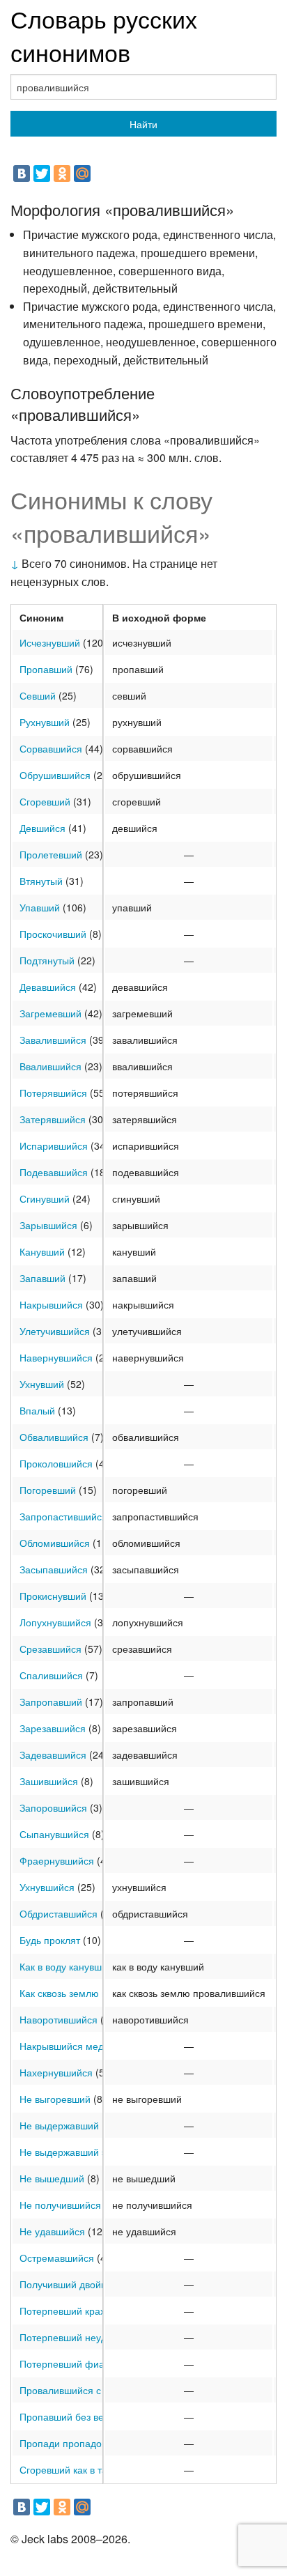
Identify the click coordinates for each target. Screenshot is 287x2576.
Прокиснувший (53, 1596)
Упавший (40, 907)
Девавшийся (48, 987)
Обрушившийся (55, 775)
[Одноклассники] (62, 173)
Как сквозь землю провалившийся (97, 1993)
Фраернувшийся (57, 1860)
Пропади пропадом (64, 2443)
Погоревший (48, 1490)
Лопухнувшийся (55, 1622)
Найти (143, 124)
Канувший (42, 1251)
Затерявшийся (53, 1119)
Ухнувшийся (47, 1887)
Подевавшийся (54, 1172)
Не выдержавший (59, 2125)
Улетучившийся (55, 1331)
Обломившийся (55, 1543)
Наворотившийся (59, 2019)
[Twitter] (42, 173)
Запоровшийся (53, 1807)
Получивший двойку (65, 2284)
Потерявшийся (53, 1093)
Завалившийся (53, 1040)
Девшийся (42, 828)
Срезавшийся (51, 1649)
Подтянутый (47, 960)
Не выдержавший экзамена (82, 2152)
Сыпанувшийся (54, 1834)
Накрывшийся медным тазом (86, 2046)
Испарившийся (54, 1146)
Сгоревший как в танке (71, 2469)
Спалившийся (51, 1675)
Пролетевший (51, 854)
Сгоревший (45, 801)
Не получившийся (60, 2205)
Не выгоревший (55, 2099)
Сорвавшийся (51, 748)
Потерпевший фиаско (69, 2363)
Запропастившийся (63, 1516)
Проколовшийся (56, 1463)
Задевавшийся (53, 1754)
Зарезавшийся (53, 1728)
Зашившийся (49, 1781)
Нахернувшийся (56, 2072)
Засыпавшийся (54, 1569)
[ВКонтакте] (22, 173)
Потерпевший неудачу (71, 2337)
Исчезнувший (50, 642)
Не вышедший (52, 2178)
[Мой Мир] (82, 173)
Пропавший (46, 669)
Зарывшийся (48, 1225)
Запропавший (51, 1702)
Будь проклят (50, 1940)
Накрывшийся (51, 1304)
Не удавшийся (52, 2231)
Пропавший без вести (69, 2416)
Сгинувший (45, 1198)
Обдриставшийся (59, 1913)
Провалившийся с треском (80, 2390)
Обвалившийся (54, 1437)
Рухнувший (45, 722)
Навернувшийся (56, 1357)
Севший (38, 695)
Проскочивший (53, 934)
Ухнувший (42, 1384)
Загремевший (51, 1013)
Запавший (42, 1278)
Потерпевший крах (62, 2311)
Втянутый (41, 881)
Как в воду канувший (66, 1966)
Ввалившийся (51, 1066)
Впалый (37, 1410)
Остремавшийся (57, 2258)
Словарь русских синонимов (104, 35)
